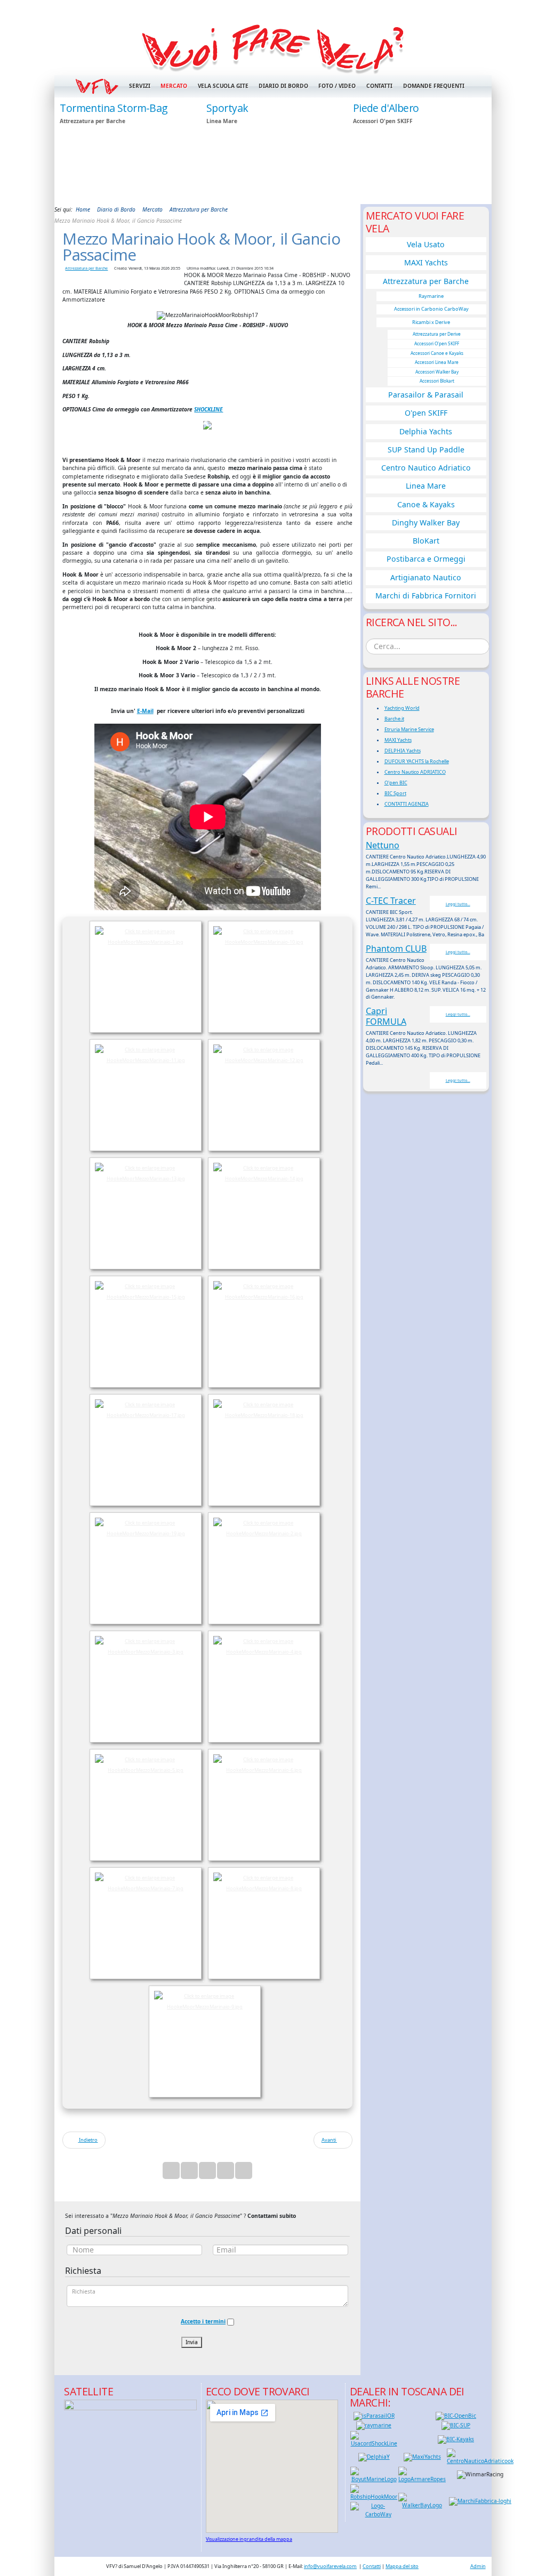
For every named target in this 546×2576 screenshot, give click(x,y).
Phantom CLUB (396, 949)
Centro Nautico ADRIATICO (415, 772)
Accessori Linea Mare (437, 362)
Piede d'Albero (386, 108)
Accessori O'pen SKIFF (437, 343)
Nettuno (383, 845)
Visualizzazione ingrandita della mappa (249, 2539)
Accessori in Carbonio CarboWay (431, 309)
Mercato (174, 86)
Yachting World (402, 708)
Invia (192, 2342)
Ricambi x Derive (431, 322)
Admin (478, 2566)
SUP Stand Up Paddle (426, 449)
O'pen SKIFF (426, 413)
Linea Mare (426, 486)
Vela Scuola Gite (223, 86)
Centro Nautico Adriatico (426, 468)
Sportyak (227, 108)
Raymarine (431, 296)
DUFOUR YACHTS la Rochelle (417, 761)
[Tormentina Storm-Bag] (126, 151)
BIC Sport (395, 793)
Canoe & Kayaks (426, 504)
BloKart (426, 541)
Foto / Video (337, 86)
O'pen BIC (396, 783)
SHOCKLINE (208, 409)
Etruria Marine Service (409, 729)
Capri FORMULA (386, 1016)
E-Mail (145, 711)
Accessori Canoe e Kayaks (437, 353)
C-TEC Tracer (391, 901)
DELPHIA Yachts (403, 751)
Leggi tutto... (458, 904)
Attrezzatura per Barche (86, 268)
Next (478, 150)
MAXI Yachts (426, 262)
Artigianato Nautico (426, 577)
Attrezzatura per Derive (437, 334)
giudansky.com (466, 201)
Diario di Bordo (283, 86)
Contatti (379, 86)
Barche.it (394, 719)
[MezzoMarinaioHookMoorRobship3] (207, 425)
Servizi (139, 86)
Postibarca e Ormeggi (426, 559)
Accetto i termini (203, 2321)
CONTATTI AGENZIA (407, 804)
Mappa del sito (402, 2566)
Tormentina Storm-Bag (114, 108)
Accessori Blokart (437, 381)
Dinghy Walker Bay (426, 523)
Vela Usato (426, 244)
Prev (68, 150)
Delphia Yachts (426, 431)
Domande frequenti (434, 86)
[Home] (273, 47)
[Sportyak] (273, 151)
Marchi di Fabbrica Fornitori (426, 596)
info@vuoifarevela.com (330, 2566)
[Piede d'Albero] (420, 151)
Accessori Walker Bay (437, 372)
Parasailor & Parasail (426, 395)
